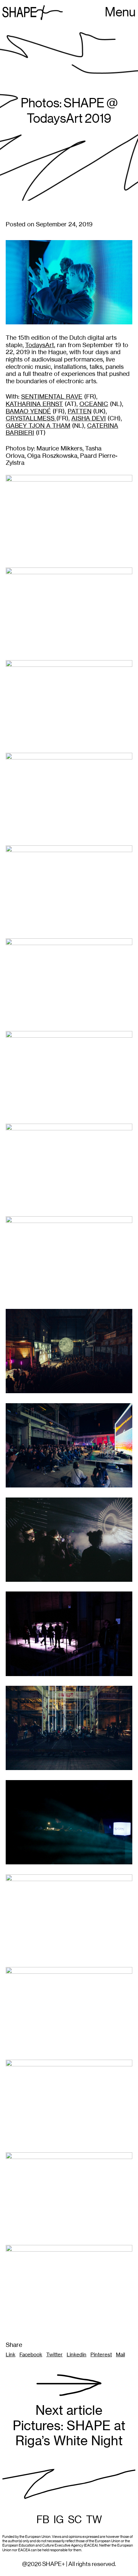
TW (94, 2520)
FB (43, 2520)
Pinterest (101, 2355)
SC (75, 2520)
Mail (120, 2355)
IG (59, 2520)
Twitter (54, 2355)
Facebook (31, 2355)
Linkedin (77, 2355)
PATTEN (80, 411)
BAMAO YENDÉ (28, 411)
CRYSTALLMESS (31, 418)
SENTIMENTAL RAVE (52, 396)
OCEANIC (94, 404)
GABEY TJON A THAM (38, 426)
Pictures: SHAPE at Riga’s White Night (69, 2426)
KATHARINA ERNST (34, 404)
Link (11, 2355)
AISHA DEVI (89, 418)
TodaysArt (40, 345)
